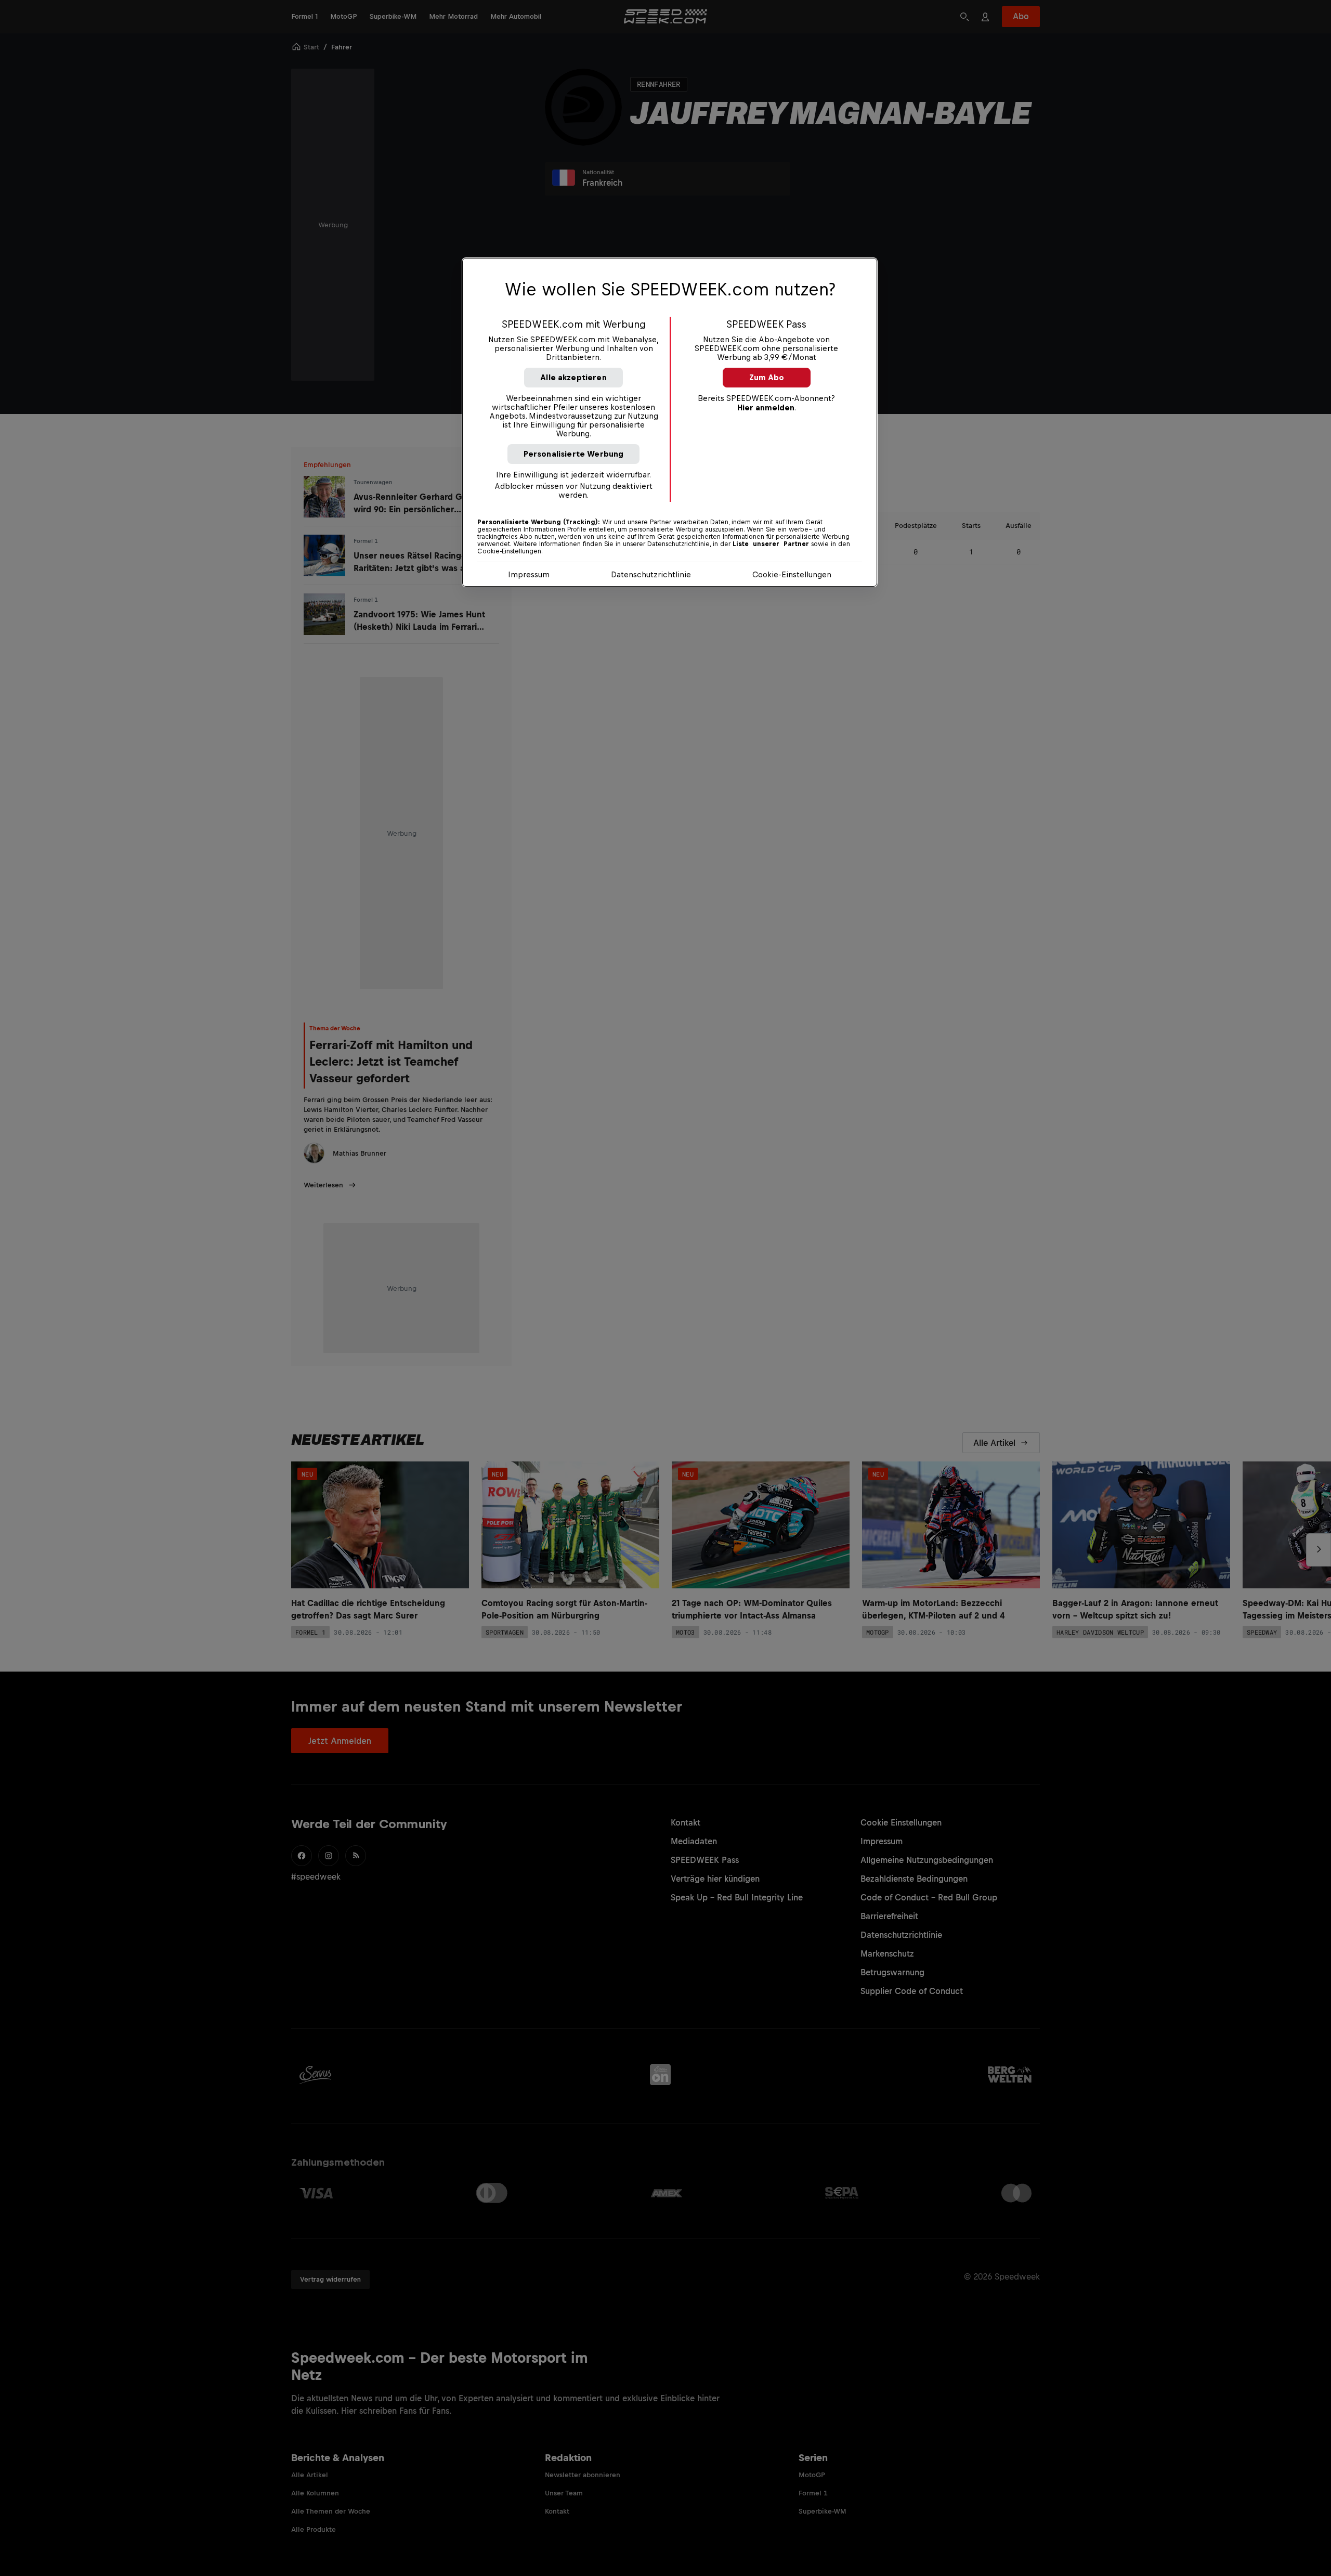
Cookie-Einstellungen (792, 574)
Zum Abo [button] (767, 377)
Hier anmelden (766, 407)
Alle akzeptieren (573, 377)
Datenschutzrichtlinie (651, 574)
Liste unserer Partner (771, 544)
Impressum (529, 574)
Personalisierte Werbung (574, 454)
